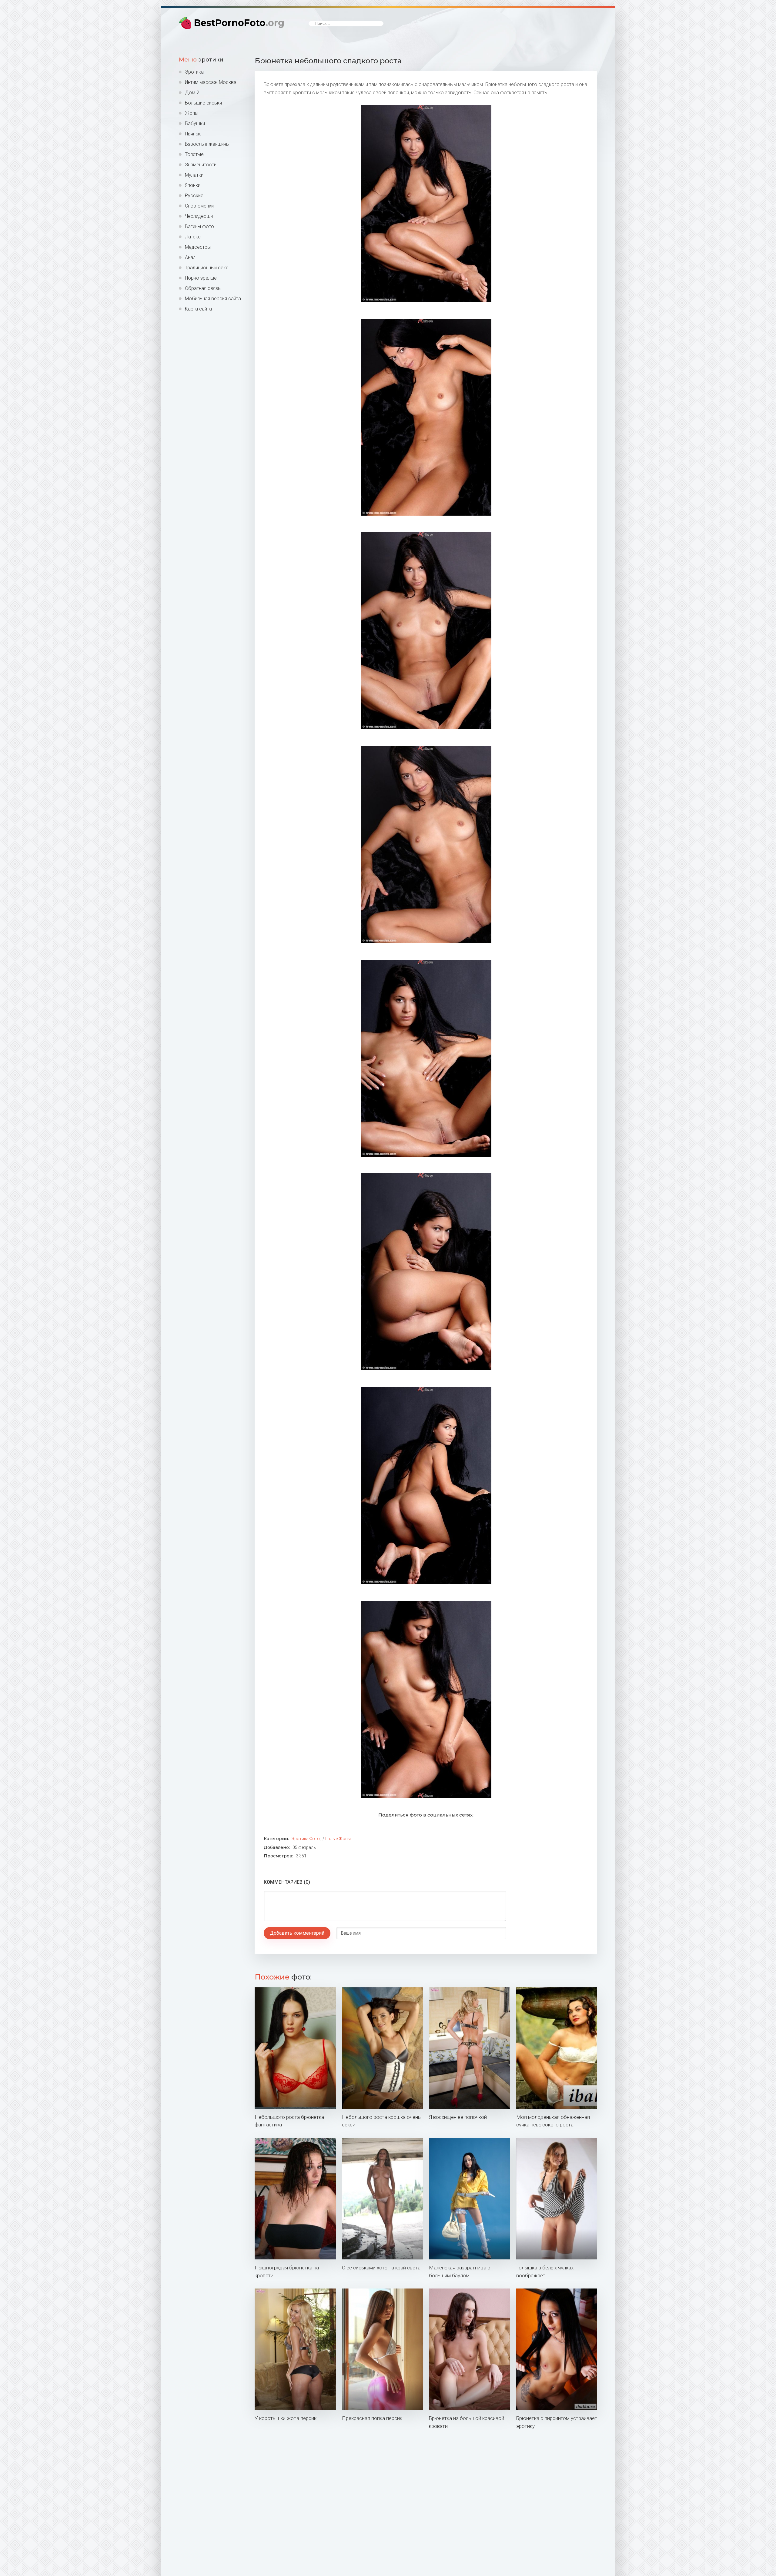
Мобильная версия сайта (213, 299)
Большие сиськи (203, 103)
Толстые (194, 154)
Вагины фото (199, 226)
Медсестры (198, 247)
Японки (193, 185)
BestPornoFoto (239, 23)
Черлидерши (199, 216)
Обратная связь (203, 288)
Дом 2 (192, 93)
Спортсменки (199, 206)
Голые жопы (338, 1839)
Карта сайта (198, 309)
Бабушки (195, 123)
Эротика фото (306, 1839)
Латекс (193, 237)
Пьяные (193, 134)
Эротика (194, 72)
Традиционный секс (207, 268)
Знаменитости (201, 165)
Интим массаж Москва (211, 82)
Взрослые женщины (207, 144)
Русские (194, 196)
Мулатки (194, 175)
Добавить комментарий (297, 1933)
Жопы (192, 113)
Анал (190, 257)
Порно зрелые (201, 278)
